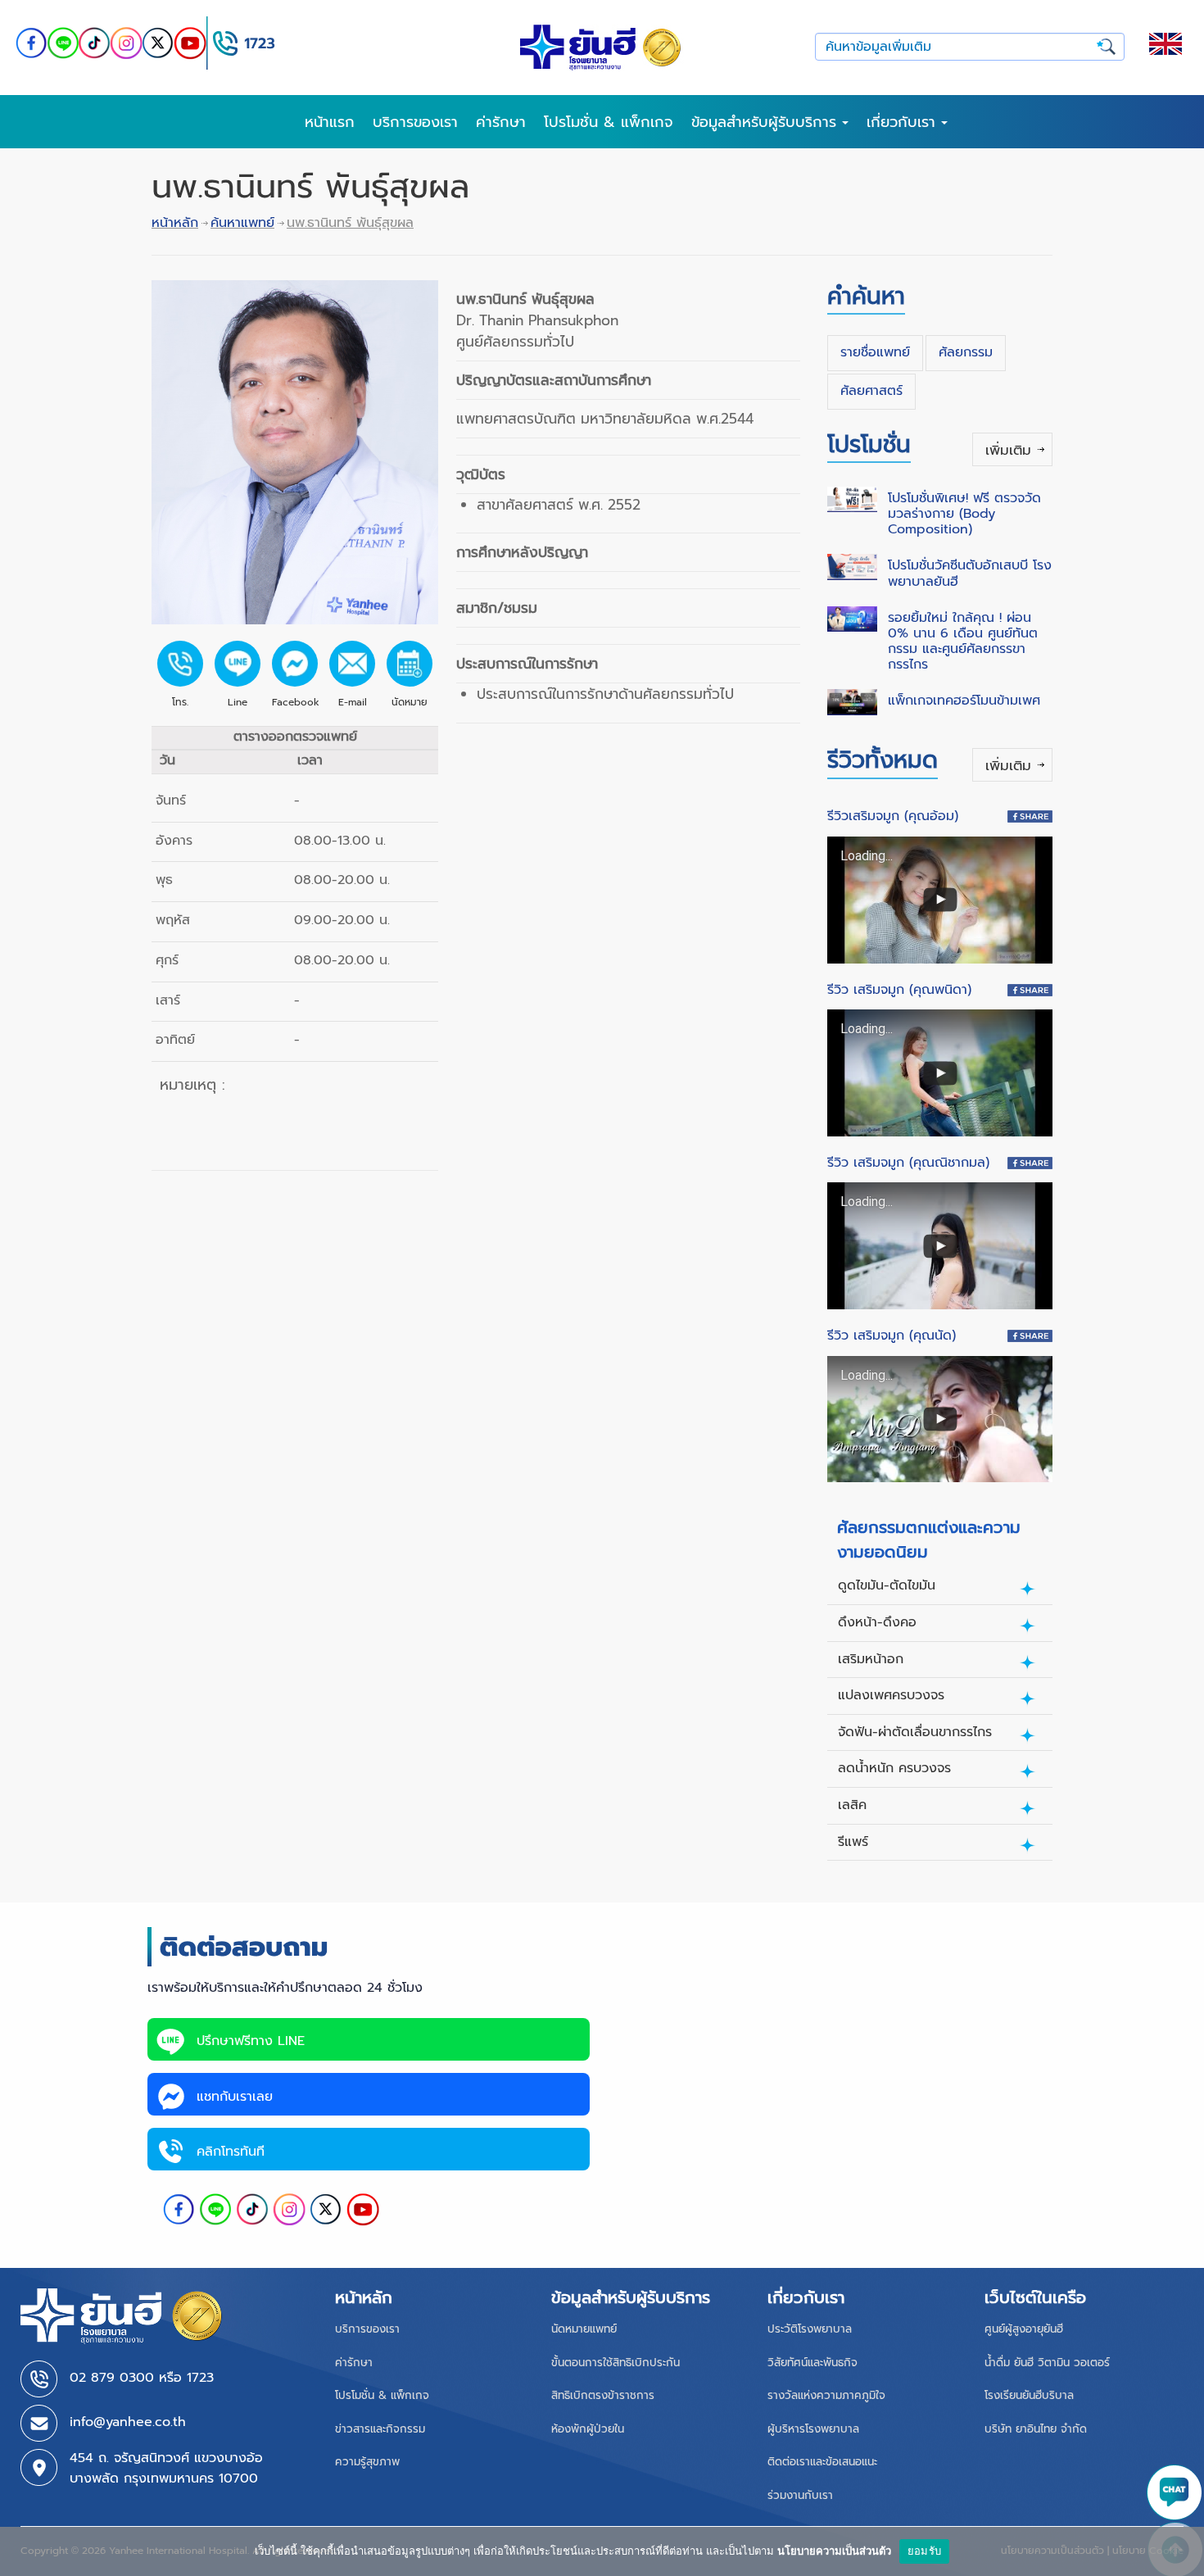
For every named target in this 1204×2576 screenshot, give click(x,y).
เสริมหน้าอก (871, 1659)
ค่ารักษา (501, 122)
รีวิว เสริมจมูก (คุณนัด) (892, 1336)
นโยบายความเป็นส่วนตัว (834, 2551)
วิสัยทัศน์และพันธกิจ (812, 2363)
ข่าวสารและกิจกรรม (380, 2429)
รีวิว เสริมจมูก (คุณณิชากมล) (908, 1163)
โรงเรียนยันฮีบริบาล (1029, 2395)
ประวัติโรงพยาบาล (810, 2329)
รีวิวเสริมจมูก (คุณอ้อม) (893, 816)
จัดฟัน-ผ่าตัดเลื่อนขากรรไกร (915, 1732)
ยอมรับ (924, 2551)
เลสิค (852, 1805)
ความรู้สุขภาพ (367, 2462)
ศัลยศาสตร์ (871, 391)
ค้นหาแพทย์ (242, 223)
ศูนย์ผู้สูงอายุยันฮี (1024, 2329)
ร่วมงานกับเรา (800, 2495)
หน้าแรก (330, 122)
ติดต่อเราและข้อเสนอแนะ (822, 2462)
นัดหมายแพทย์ (584, 2329)
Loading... (867, 856)
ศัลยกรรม (966, 352)
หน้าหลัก (175, 223)
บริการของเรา (415, 122)
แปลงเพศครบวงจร (891, 1695)
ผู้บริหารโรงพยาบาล (813, 2429)
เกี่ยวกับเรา (904, 122)
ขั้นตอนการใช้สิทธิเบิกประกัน (616, 2363)
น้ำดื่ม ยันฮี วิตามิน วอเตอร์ (1047, 2363)
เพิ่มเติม (1008, 450)
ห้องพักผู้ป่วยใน (588, 2429)
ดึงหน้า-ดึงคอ (877, 1622)
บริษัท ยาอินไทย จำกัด (1036, 2429)
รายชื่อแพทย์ (875, 352)
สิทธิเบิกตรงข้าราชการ (603, 2395)
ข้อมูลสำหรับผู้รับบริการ (767, 122)
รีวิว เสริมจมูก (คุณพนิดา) (899, 990)
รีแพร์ (853, 1842)
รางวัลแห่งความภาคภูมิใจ (826, 2395)
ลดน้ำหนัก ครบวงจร (894, 1768)
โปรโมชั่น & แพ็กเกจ (609, 122)
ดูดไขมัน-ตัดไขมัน (887, 1585)
